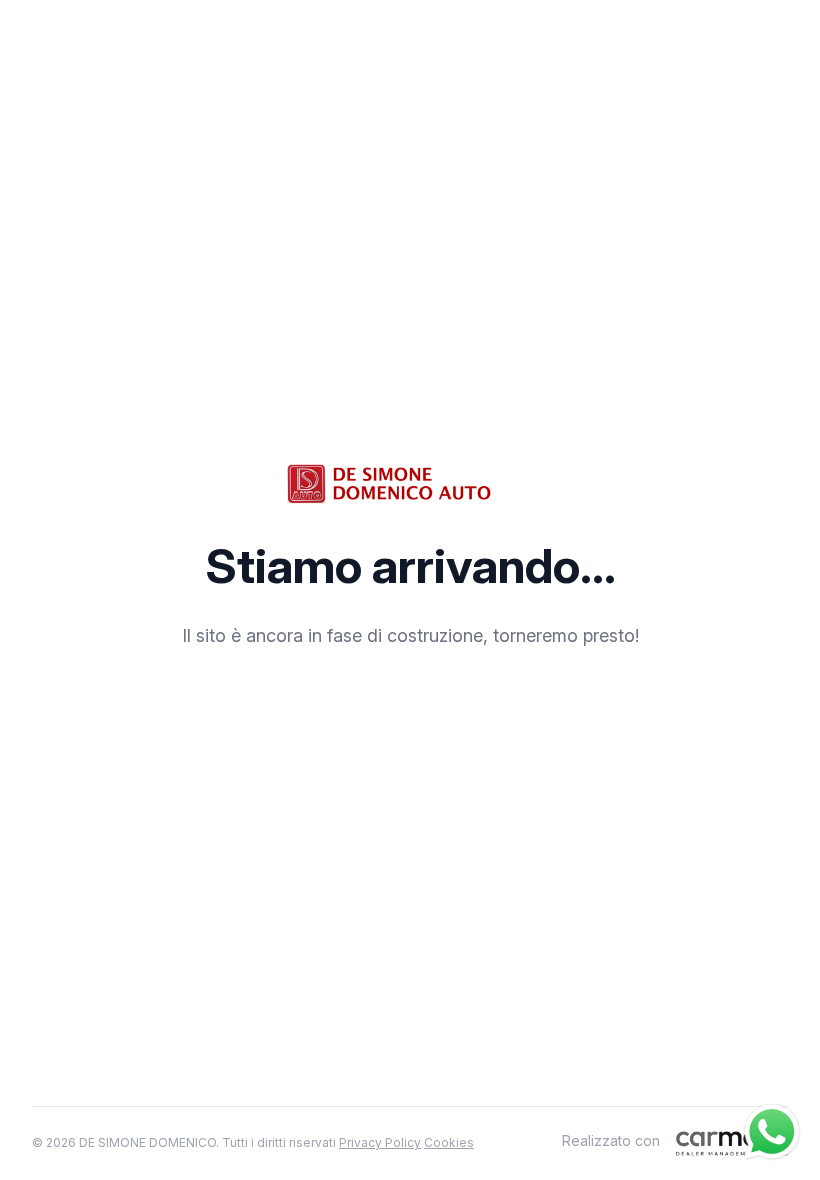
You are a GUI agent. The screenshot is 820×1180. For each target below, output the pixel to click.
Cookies (449, 1142)
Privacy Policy (380, 1142)
